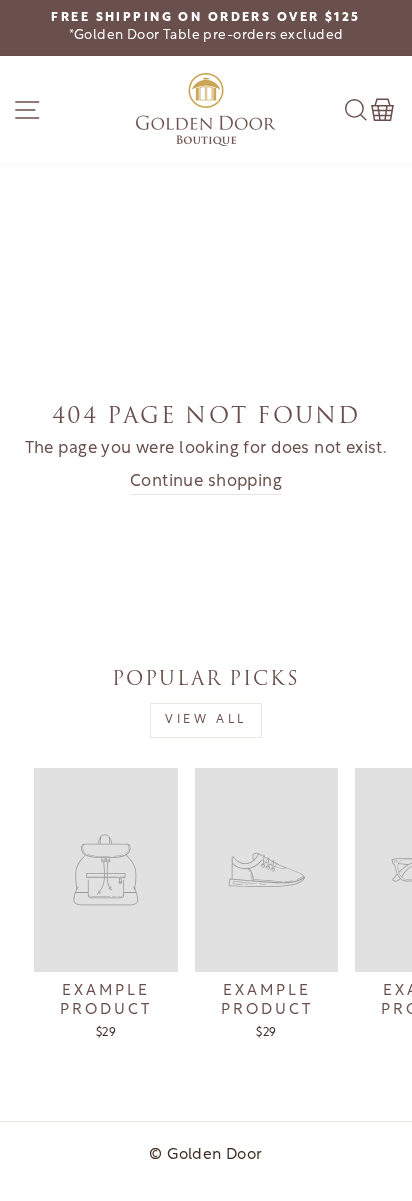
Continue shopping (206, 482)
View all (206, 720)
